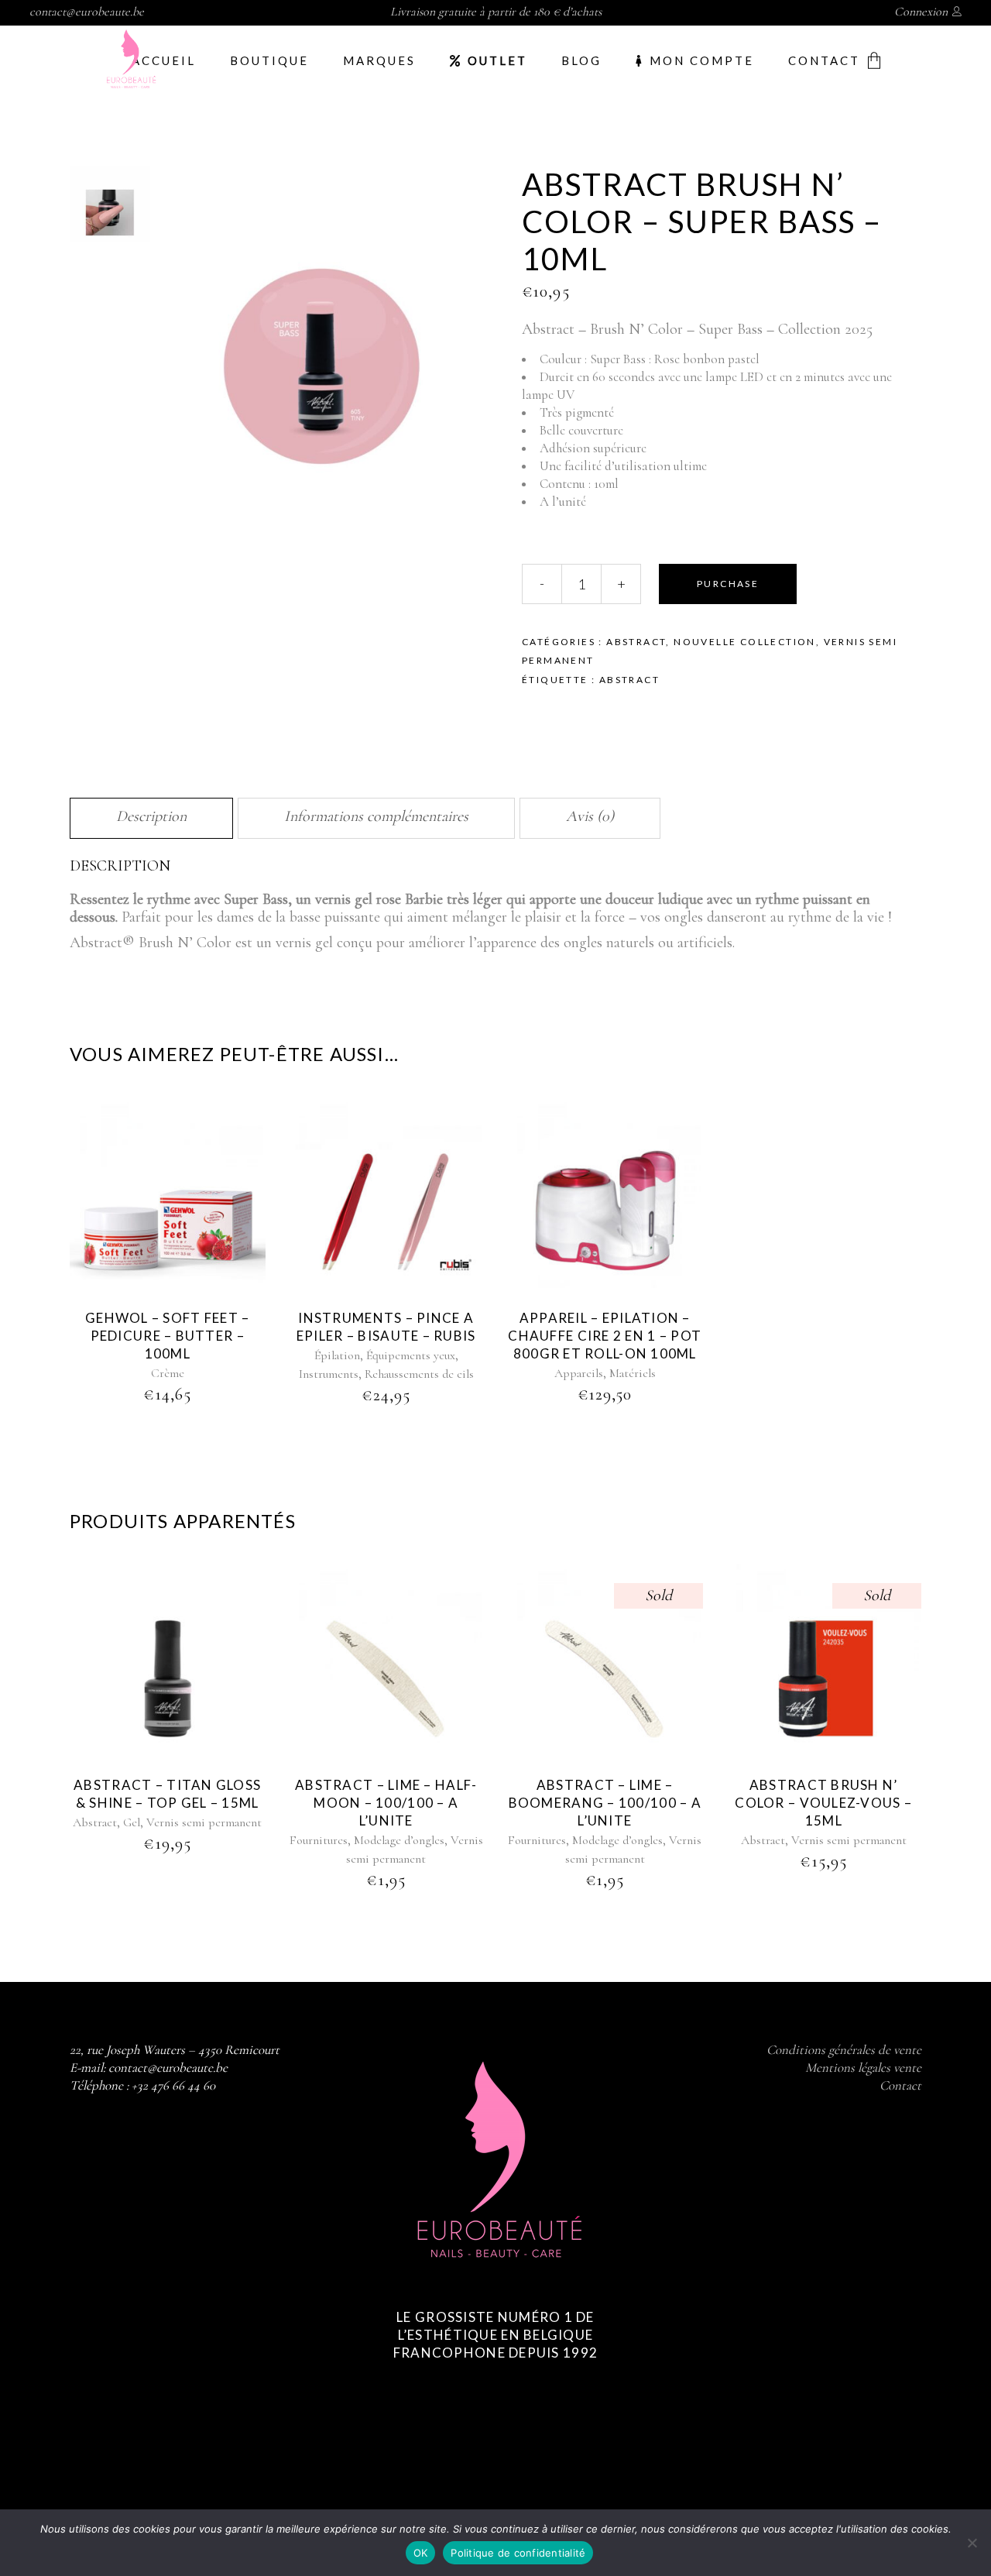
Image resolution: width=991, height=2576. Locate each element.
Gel (132, 1822)
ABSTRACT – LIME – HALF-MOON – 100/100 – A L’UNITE (386, 1803)
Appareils (579, 1373)
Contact (900, 2085)
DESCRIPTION (120, 866)
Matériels (633, 1373)
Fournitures (319, 1840)
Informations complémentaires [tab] (376, 816)
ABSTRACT (629, 680)
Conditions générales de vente (844, 2050)
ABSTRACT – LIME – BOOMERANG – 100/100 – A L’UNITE (605, 1803)
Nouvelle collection (745, 642)
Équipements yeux (411, 1355)
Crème (168, 1373)
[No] (972, 2543)
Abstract (636, 642)
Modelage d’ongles (399, 1840)
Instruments (329, 1374)
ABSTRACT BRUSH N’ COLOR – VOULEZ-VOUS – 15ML (823, 1803)
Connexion (921, 12)
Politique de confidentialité (518, 2553)
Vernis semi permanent (204, 1822)
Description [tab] (151, 816)
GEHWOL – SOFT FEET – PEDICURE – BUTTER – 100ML (168, 1336)
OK (421, 2553)
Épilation (337, 1355)
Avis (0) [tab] (590, 816)
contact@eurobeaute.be (87, 12)
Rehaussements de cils (419, 1374)
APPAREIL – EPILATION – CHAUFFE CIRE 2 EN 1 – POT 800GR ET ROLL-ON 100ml (605, 1336)
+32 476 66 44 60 (173, 2085)
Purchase (728, 584)
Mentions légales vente (863, 2068)
